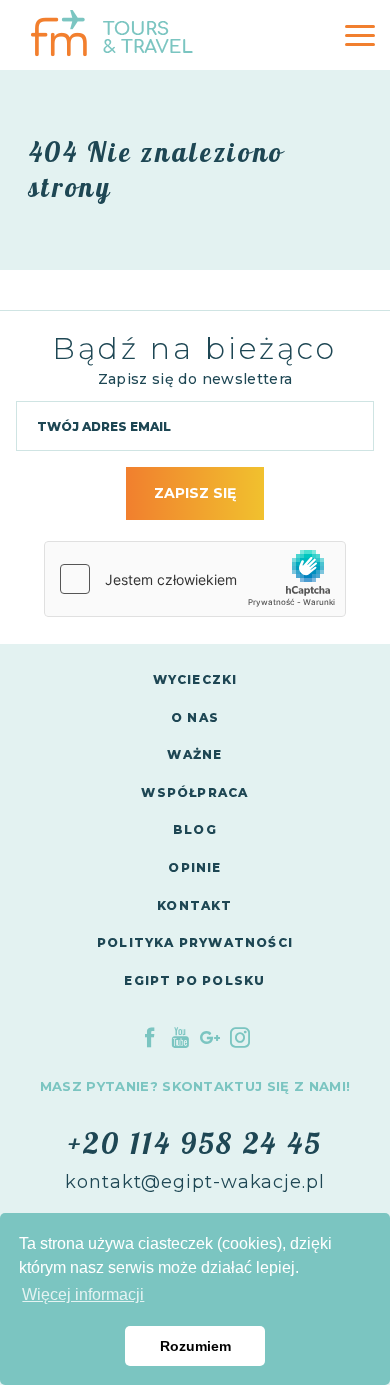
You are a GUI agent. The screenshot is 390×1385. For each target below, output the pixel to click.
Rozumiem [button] (195, 1346)
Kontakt (194, 905)
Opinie (194, 867)
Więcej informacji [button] (83, 1294)
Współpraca (194, 792)
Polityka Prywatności (195, 942)
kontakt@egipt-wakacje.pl (195, 1182)
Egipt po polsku (194, 980)
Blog (195, 829)
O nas (195, 717)
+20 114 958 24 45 (195, 1143)
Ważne (194, 754)
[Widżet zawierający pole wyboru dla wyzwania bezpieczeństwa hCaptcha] (195, 579)
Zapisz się (195, 493)
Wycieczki (195, 679)
